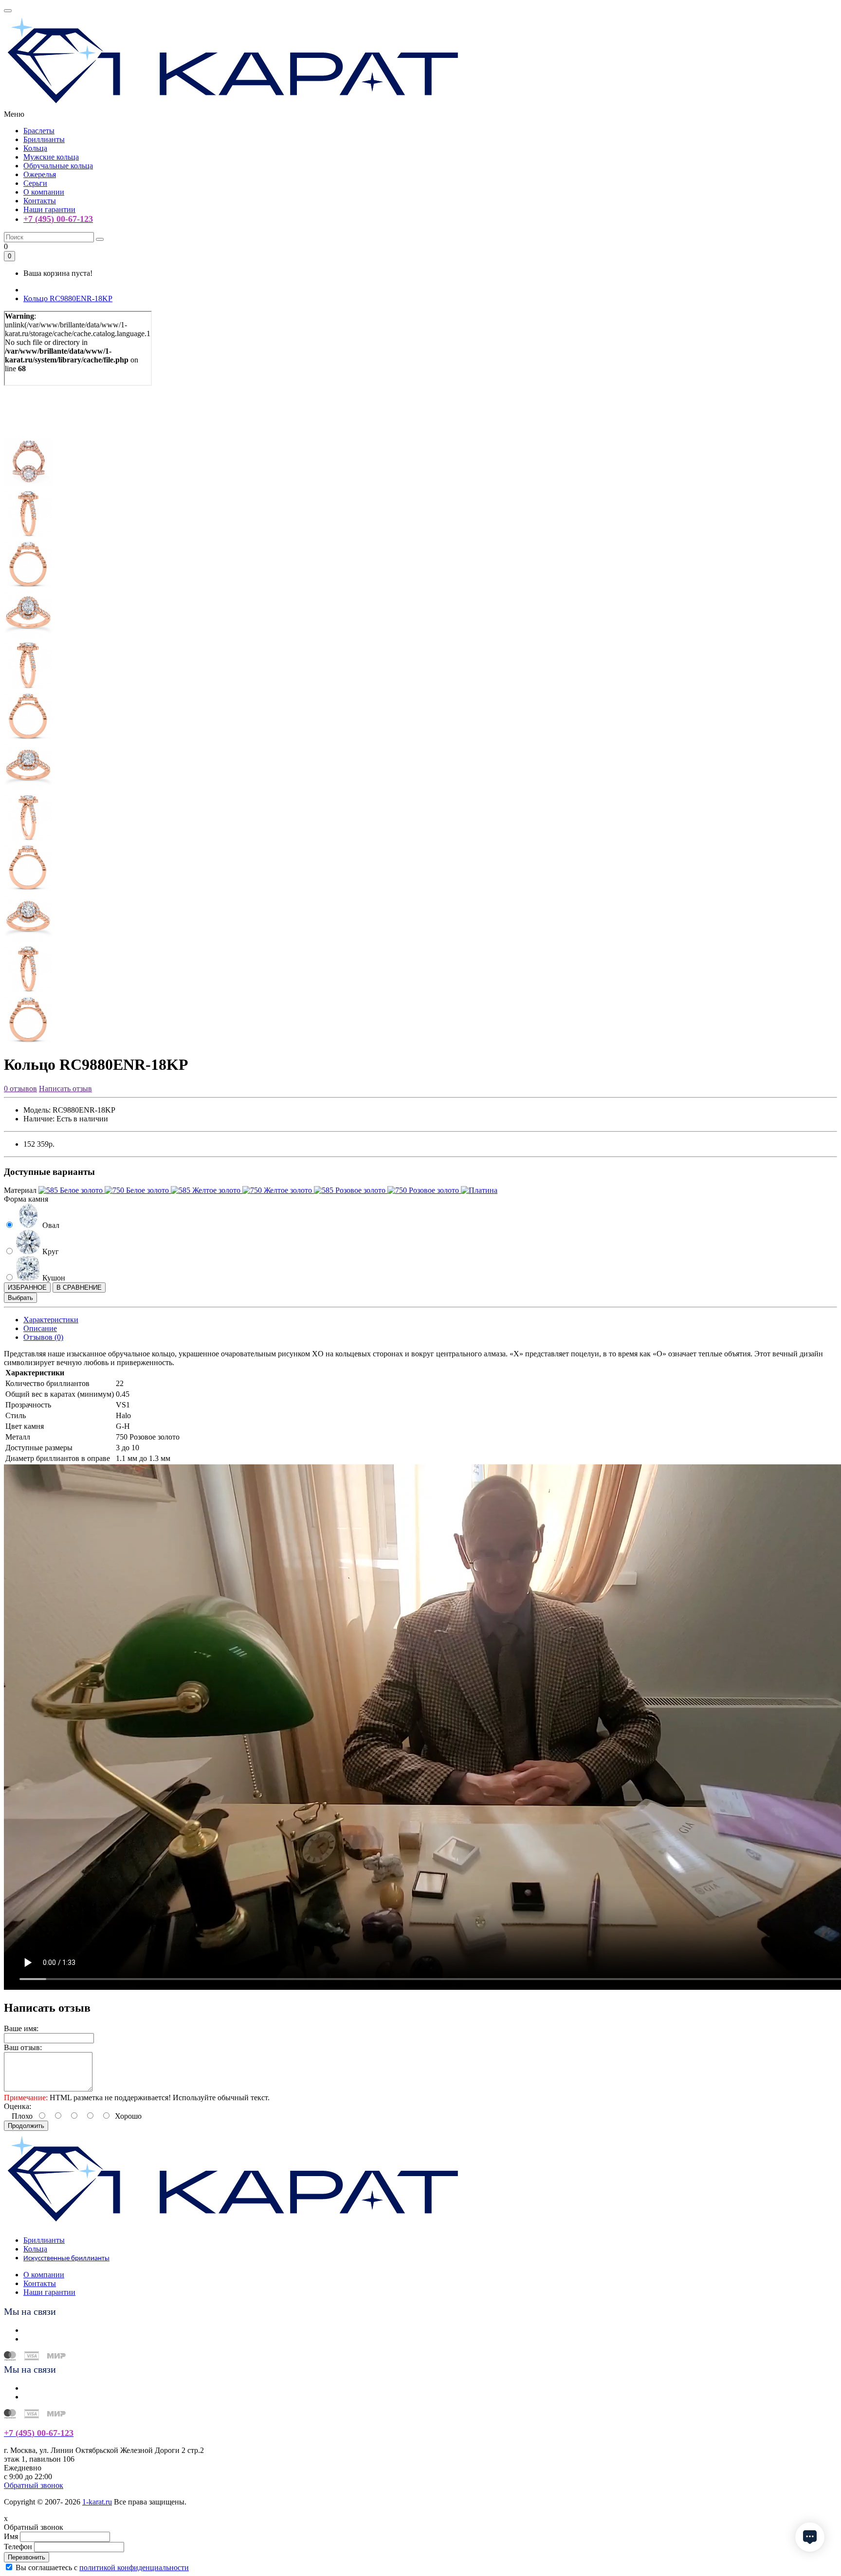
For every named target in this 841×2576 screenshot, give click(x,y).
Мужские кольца (51, 157)
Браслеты (39, 131)
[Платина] (479, 1190)
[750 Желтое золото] (278, 1190)
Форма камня (26, 1199)
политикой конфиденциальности (134, 2567)
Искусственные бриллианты (66, 2259)
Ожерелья (40, 174)
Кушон (53, 1278)
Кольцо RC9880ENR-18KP (68, 298)
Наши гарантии (49, 209)
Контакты (40, 201)
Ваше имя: (21, 2028)
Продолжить (26, 2126)
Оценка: (18, 2106)
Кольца (35, 148)
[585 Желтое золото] (207, 1190)
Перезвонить (27, 2557)
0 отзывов (20, 1089)
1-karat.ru (97, 2502)
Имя (11, 2536)
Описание (40, 1328)
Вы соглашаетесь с (102, 2567)
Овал (50, 1225)
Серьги (35, 183)
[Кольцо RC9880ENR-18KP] (28, 434)
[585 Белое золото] (72, 1190)
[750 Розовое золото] (424, 1190)
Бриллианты (44, 139)
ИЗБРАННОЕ (27, 1288)
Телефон (18, 2547)
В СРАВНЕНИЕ (79, 1288)
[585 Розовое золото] (351, 1190)
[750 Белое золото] (138, 1190)
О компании (44, 192)
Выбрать (20, 1298)
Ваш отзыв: (23, 2047)
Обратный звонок (34, 2485)
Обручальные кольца (58, 166)
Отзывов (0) (43, 1337)
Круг (50, 1252)
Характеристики (51, 1320)
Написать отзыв (65, 1089)
